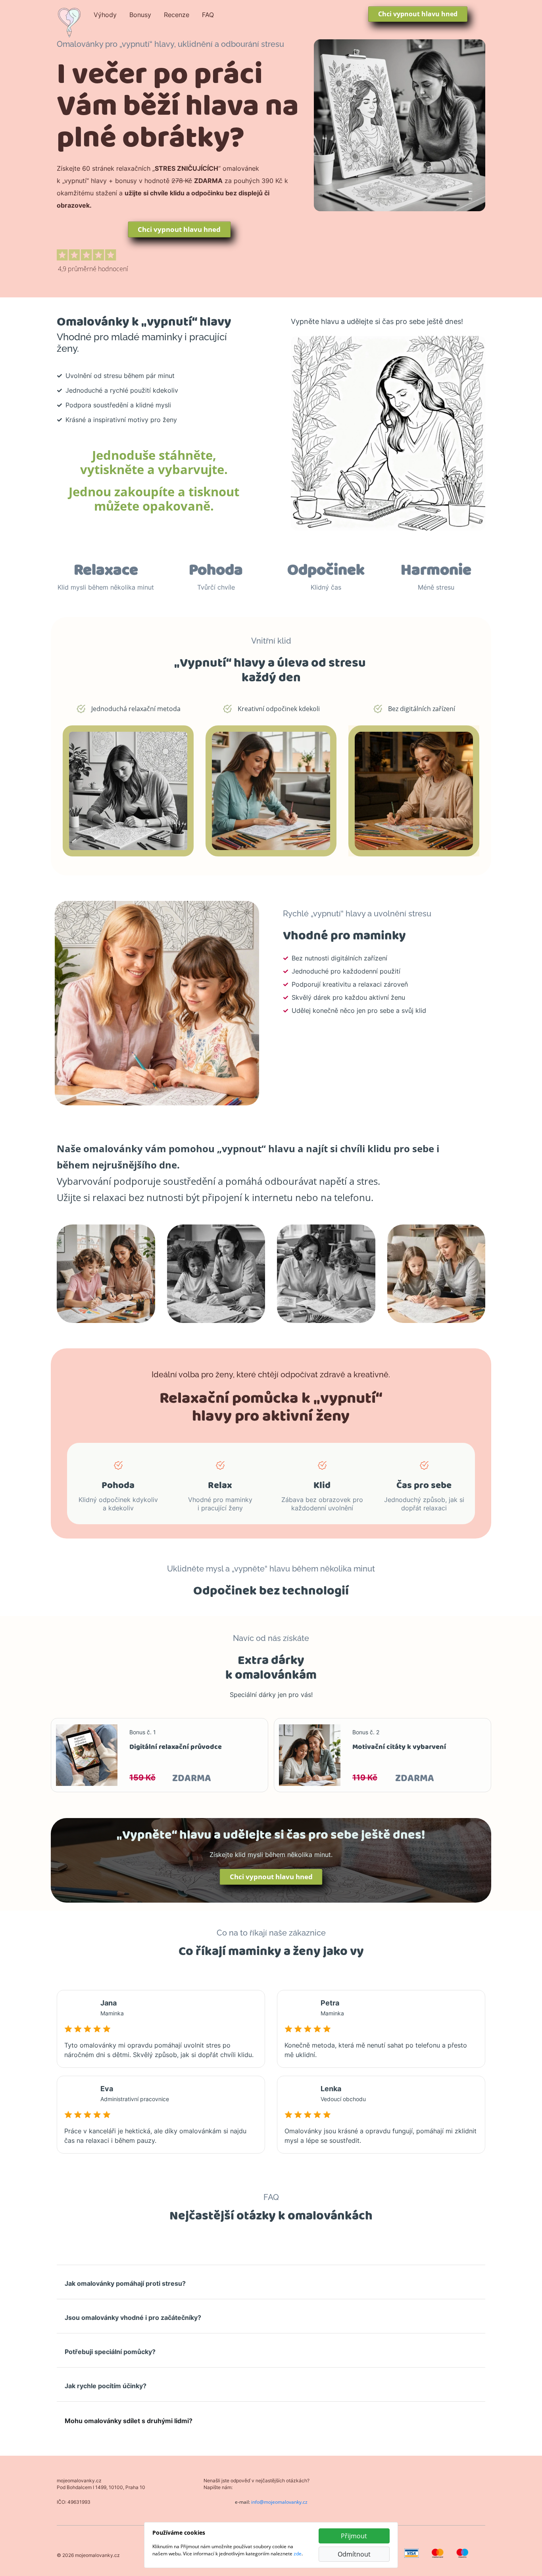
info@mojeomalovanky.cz (279, 2502)
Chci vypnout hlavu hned (418, 14)
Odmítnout (354, 2554)
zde (298, 2554)
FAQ (208, 15)
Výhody (105, 15)
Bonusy (140, 15)
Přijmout (354, 2536)
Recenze (177, 15)
